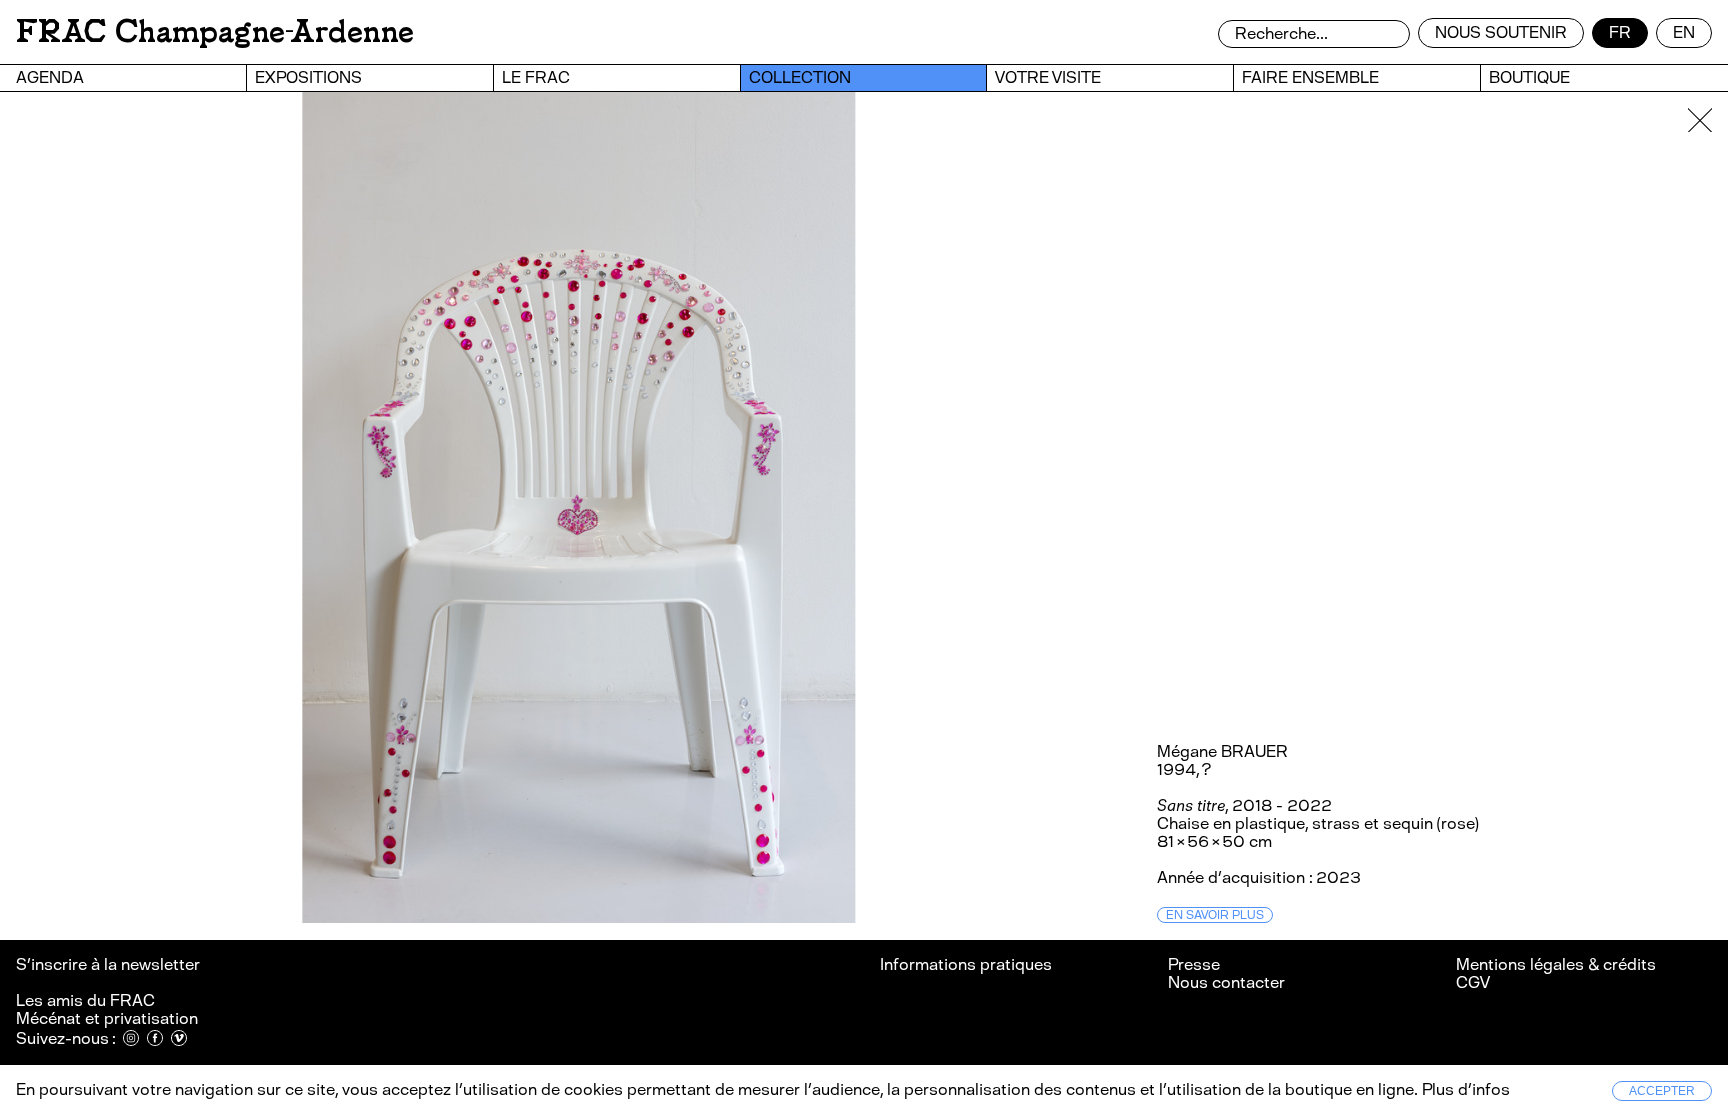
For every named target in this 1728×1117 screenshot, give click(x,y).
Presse (1194, 964)
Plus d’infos (1464, 1089)
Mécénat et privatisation (107, 1018)
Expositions (308, 77)
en (1684, 32)
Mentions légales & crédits (1556, 964)
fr (1620, 32)
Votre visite (1048, 77)
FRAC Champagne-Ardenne (215, 31)
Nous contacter (1226, 982)
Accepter (1662, 1091)
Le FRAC (536, 77)
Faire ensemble (1310, 77)
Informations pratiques (966, 964)
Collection (800, 77)
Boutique (1529, 77)
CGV (1473, 982)
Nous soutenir (1501, 32)
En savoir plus (1215, 915)
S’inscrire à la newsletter (109, 964)
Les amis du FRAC (85, 1000)
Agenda (50, 77)
